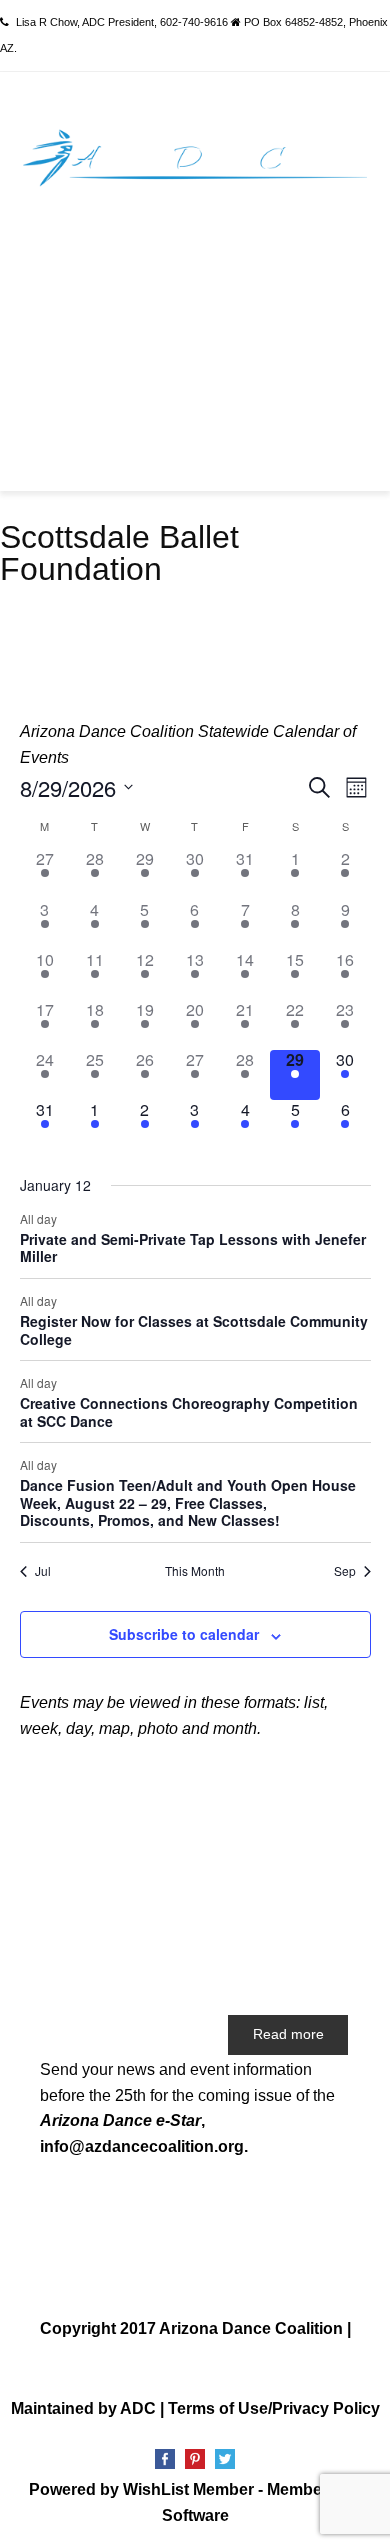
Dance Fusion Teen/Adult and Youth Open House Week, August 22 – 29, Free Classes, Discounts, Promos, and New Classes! (188, 1502)
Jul (43, 1571)
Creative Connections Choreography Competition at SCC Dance (189, 1412)
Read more (288, 2034)
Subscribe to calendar (184, 1634)
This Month (195, 1571)
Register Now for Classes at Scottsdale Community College (194, 1330)
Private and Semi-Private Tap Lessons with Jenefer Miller (193, 1248)
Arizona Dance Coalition (251, 2328)
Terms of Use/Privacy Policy (274, 2408)
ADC (138, 2408)
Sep (345, 1571)
